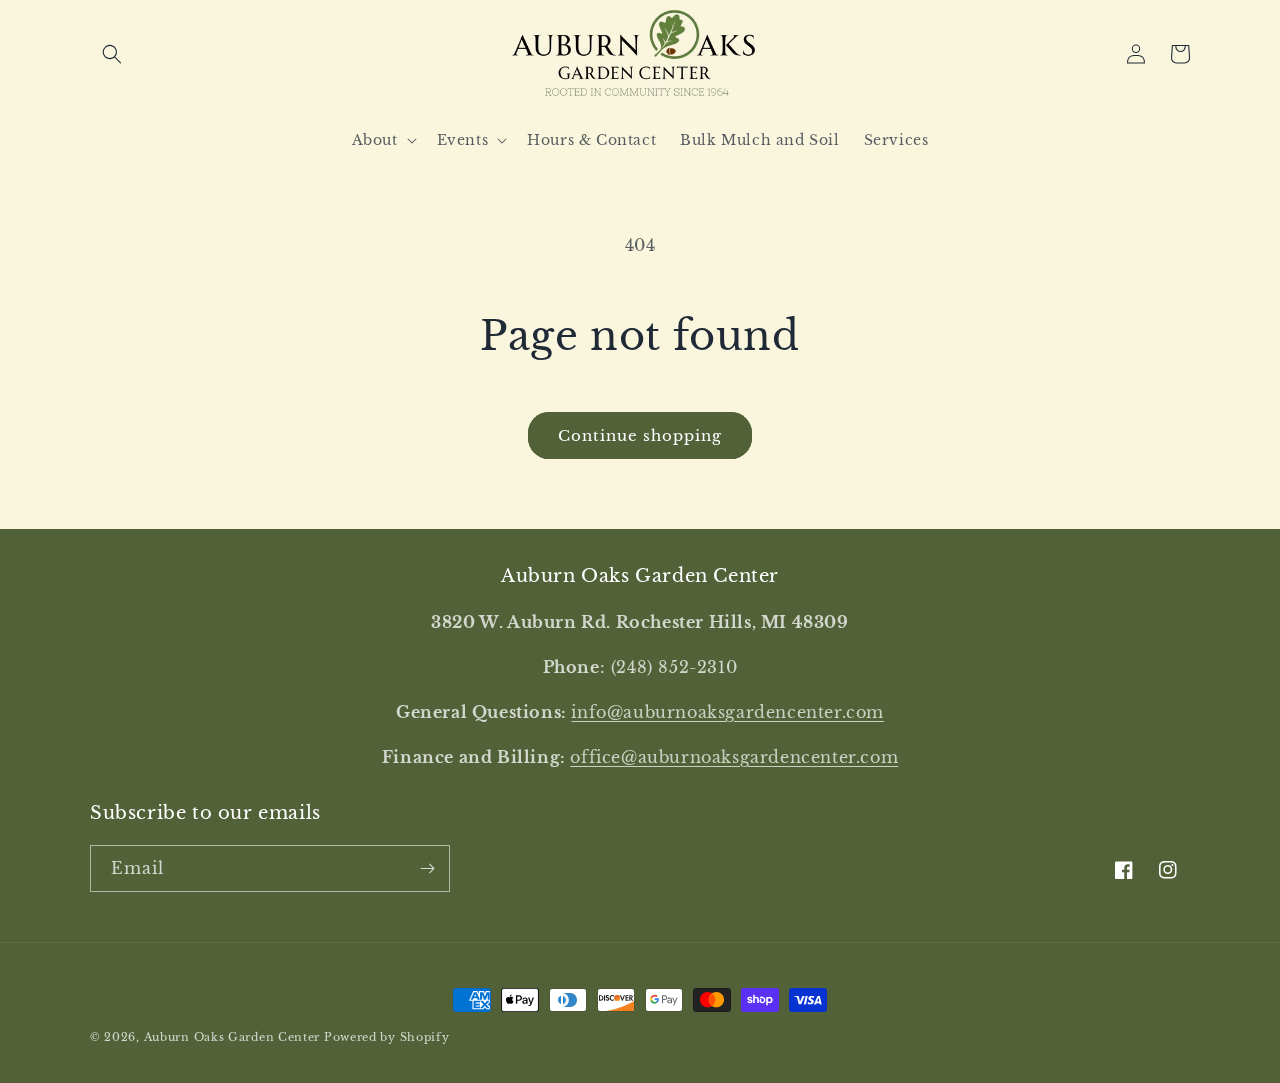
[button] (112, 54)
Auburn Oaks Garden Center (232, 1037)
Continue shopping (640, 435)
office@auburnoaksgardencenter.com (734, 757)
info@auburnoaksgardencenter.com (727, 712)
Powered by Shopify (387, 1037)
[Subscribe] (427, 868)
